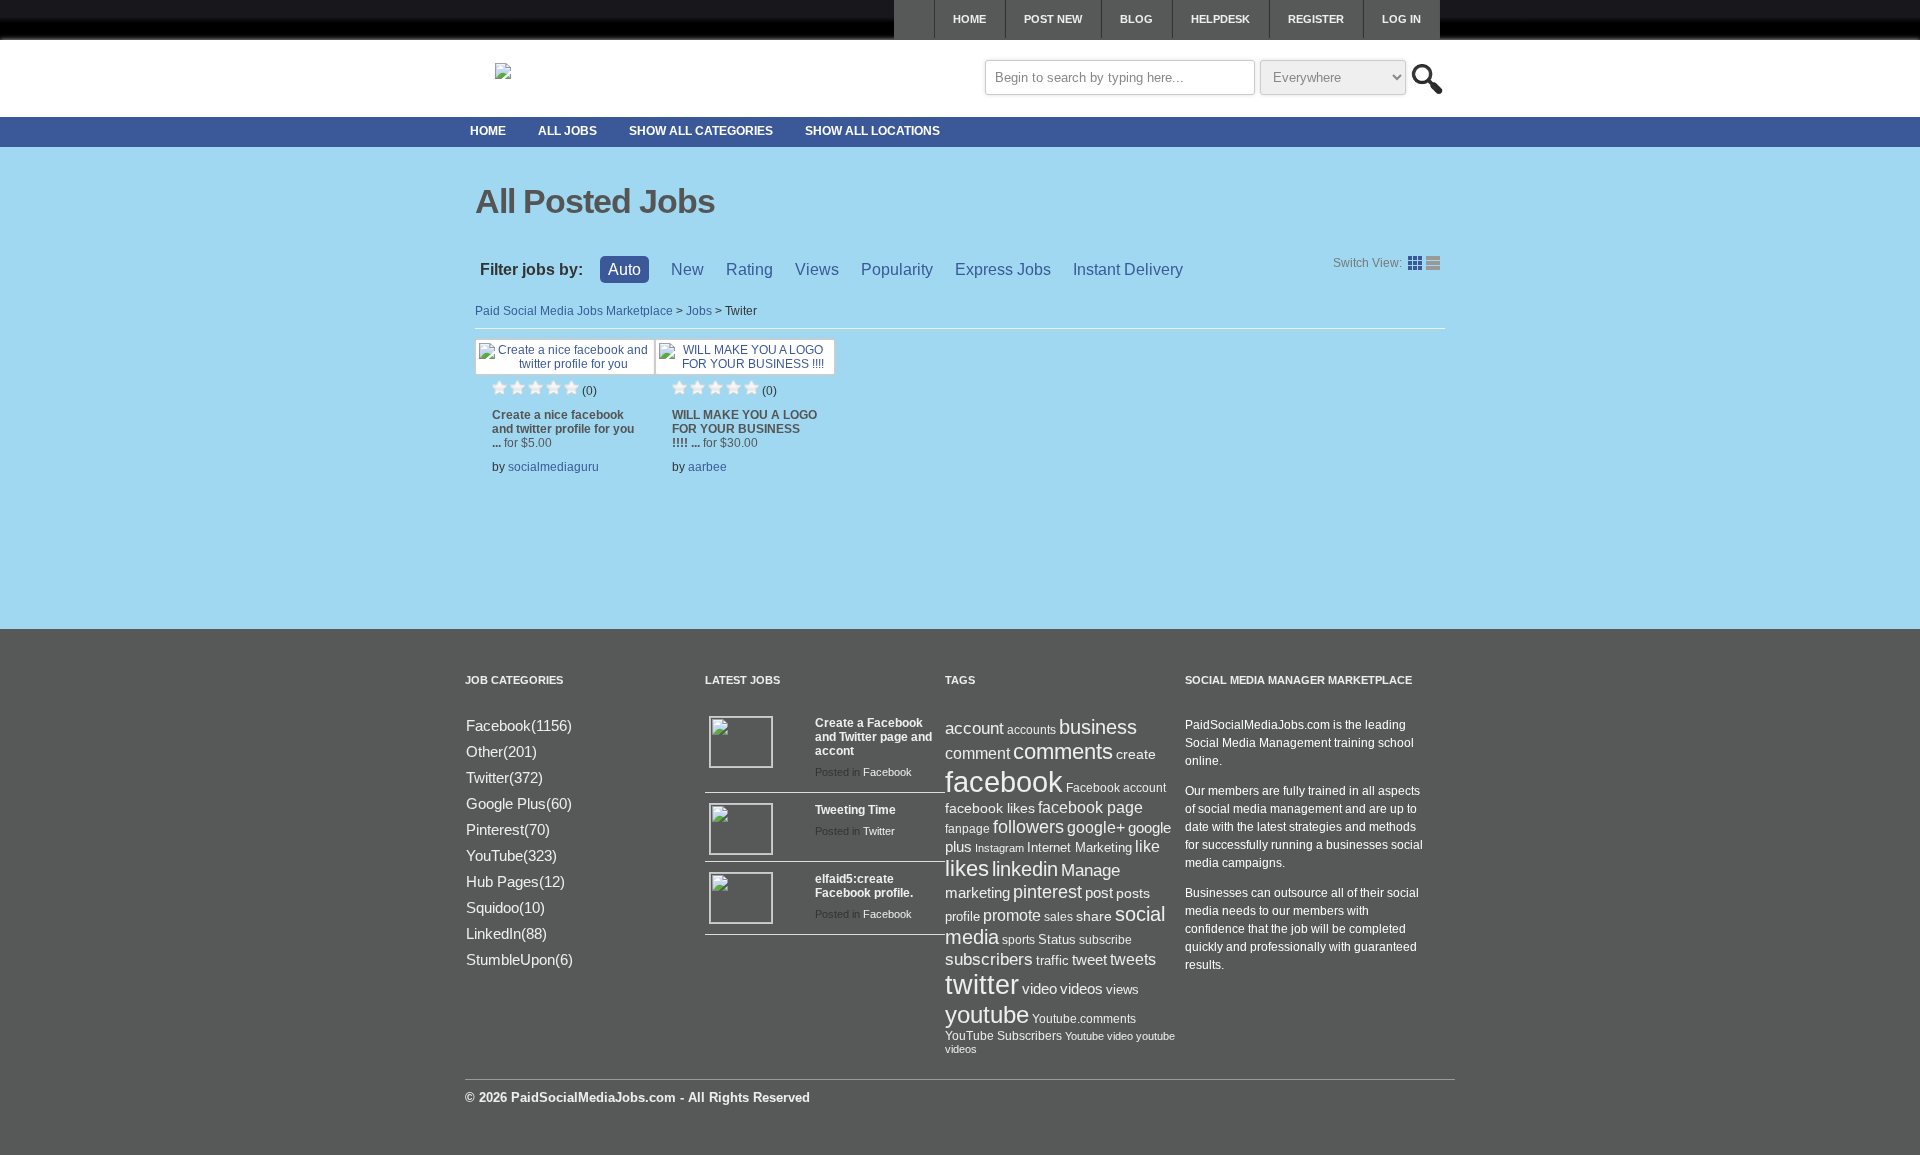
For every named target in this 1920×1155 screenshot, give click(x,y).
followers (1028, 827)
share (1094, 916)
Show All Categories (701, 131)
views (1122, 989)
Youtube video (1099, 1036)
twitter (982, 985)
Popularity (897, 269)
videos (1081, 988)
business (1098, 727)
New (687, 269)
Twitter (879, 831)
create (1136, 754)
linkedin (1025, 869)
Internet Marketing (1079, 848)
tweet (1089, 960)
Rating (749, 269)
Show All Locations (872, 131)
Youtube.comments (1084, 1019)
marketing (977, 893)
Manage (1090, 870)
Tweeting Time (855, 810)
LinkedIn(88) (506, 933)
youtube (987, 1014)
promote (1012, 915)
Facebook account (1116, 788)
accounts (1031, 730)
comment (977, 753)
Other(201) (501, 751)
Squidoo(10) (505, 907)
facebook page (1090, 807)
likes (967, 868)
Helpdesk (1220, 19)
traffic (1052, 961)
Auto (624, 269)
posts (1133, 893)
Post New (1053, 19)
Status (1057, 939)
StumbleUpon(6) (519, 959)
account (974, 728)
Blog (1136, 19)
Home (969, 19)
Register (1316, 19)
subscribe (1105, 940)
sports (1018, 940)
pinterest (1047, 892)
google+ (1096, 827)
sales (1058, 917)
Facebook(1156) (519, 725)
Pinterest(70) (508, 829)
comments (1063, 751)
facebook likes (990, 808)
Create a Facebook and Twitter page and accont (873, 737)
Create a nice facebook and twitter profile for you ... (563, 429)
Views (817, 269)
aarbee (707, 467)
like (1147, 846)
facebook (1004, 781)
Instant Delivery (1128, 269)
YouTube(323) (511, 855)
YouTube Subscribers (1003, 1036)
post (1099, 893)
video (1039, 989)
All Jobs (567, 131)
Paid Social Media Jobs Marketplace (574, 311)
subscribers (989, 959)
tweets (1133, 959)
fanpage (967, 829)
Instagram (999, 848)
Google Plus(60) (519, 803)
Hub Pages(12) (515, 881)
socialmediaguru (553, 467)
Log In (1401, 19)
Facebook (887, 772)
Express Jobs (1003, 269)
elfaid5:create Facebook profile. (864, 886)
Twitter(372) (504, 777)
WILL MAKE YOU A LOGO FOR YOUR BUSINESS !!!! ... (744, 429)
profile (962, 916)
